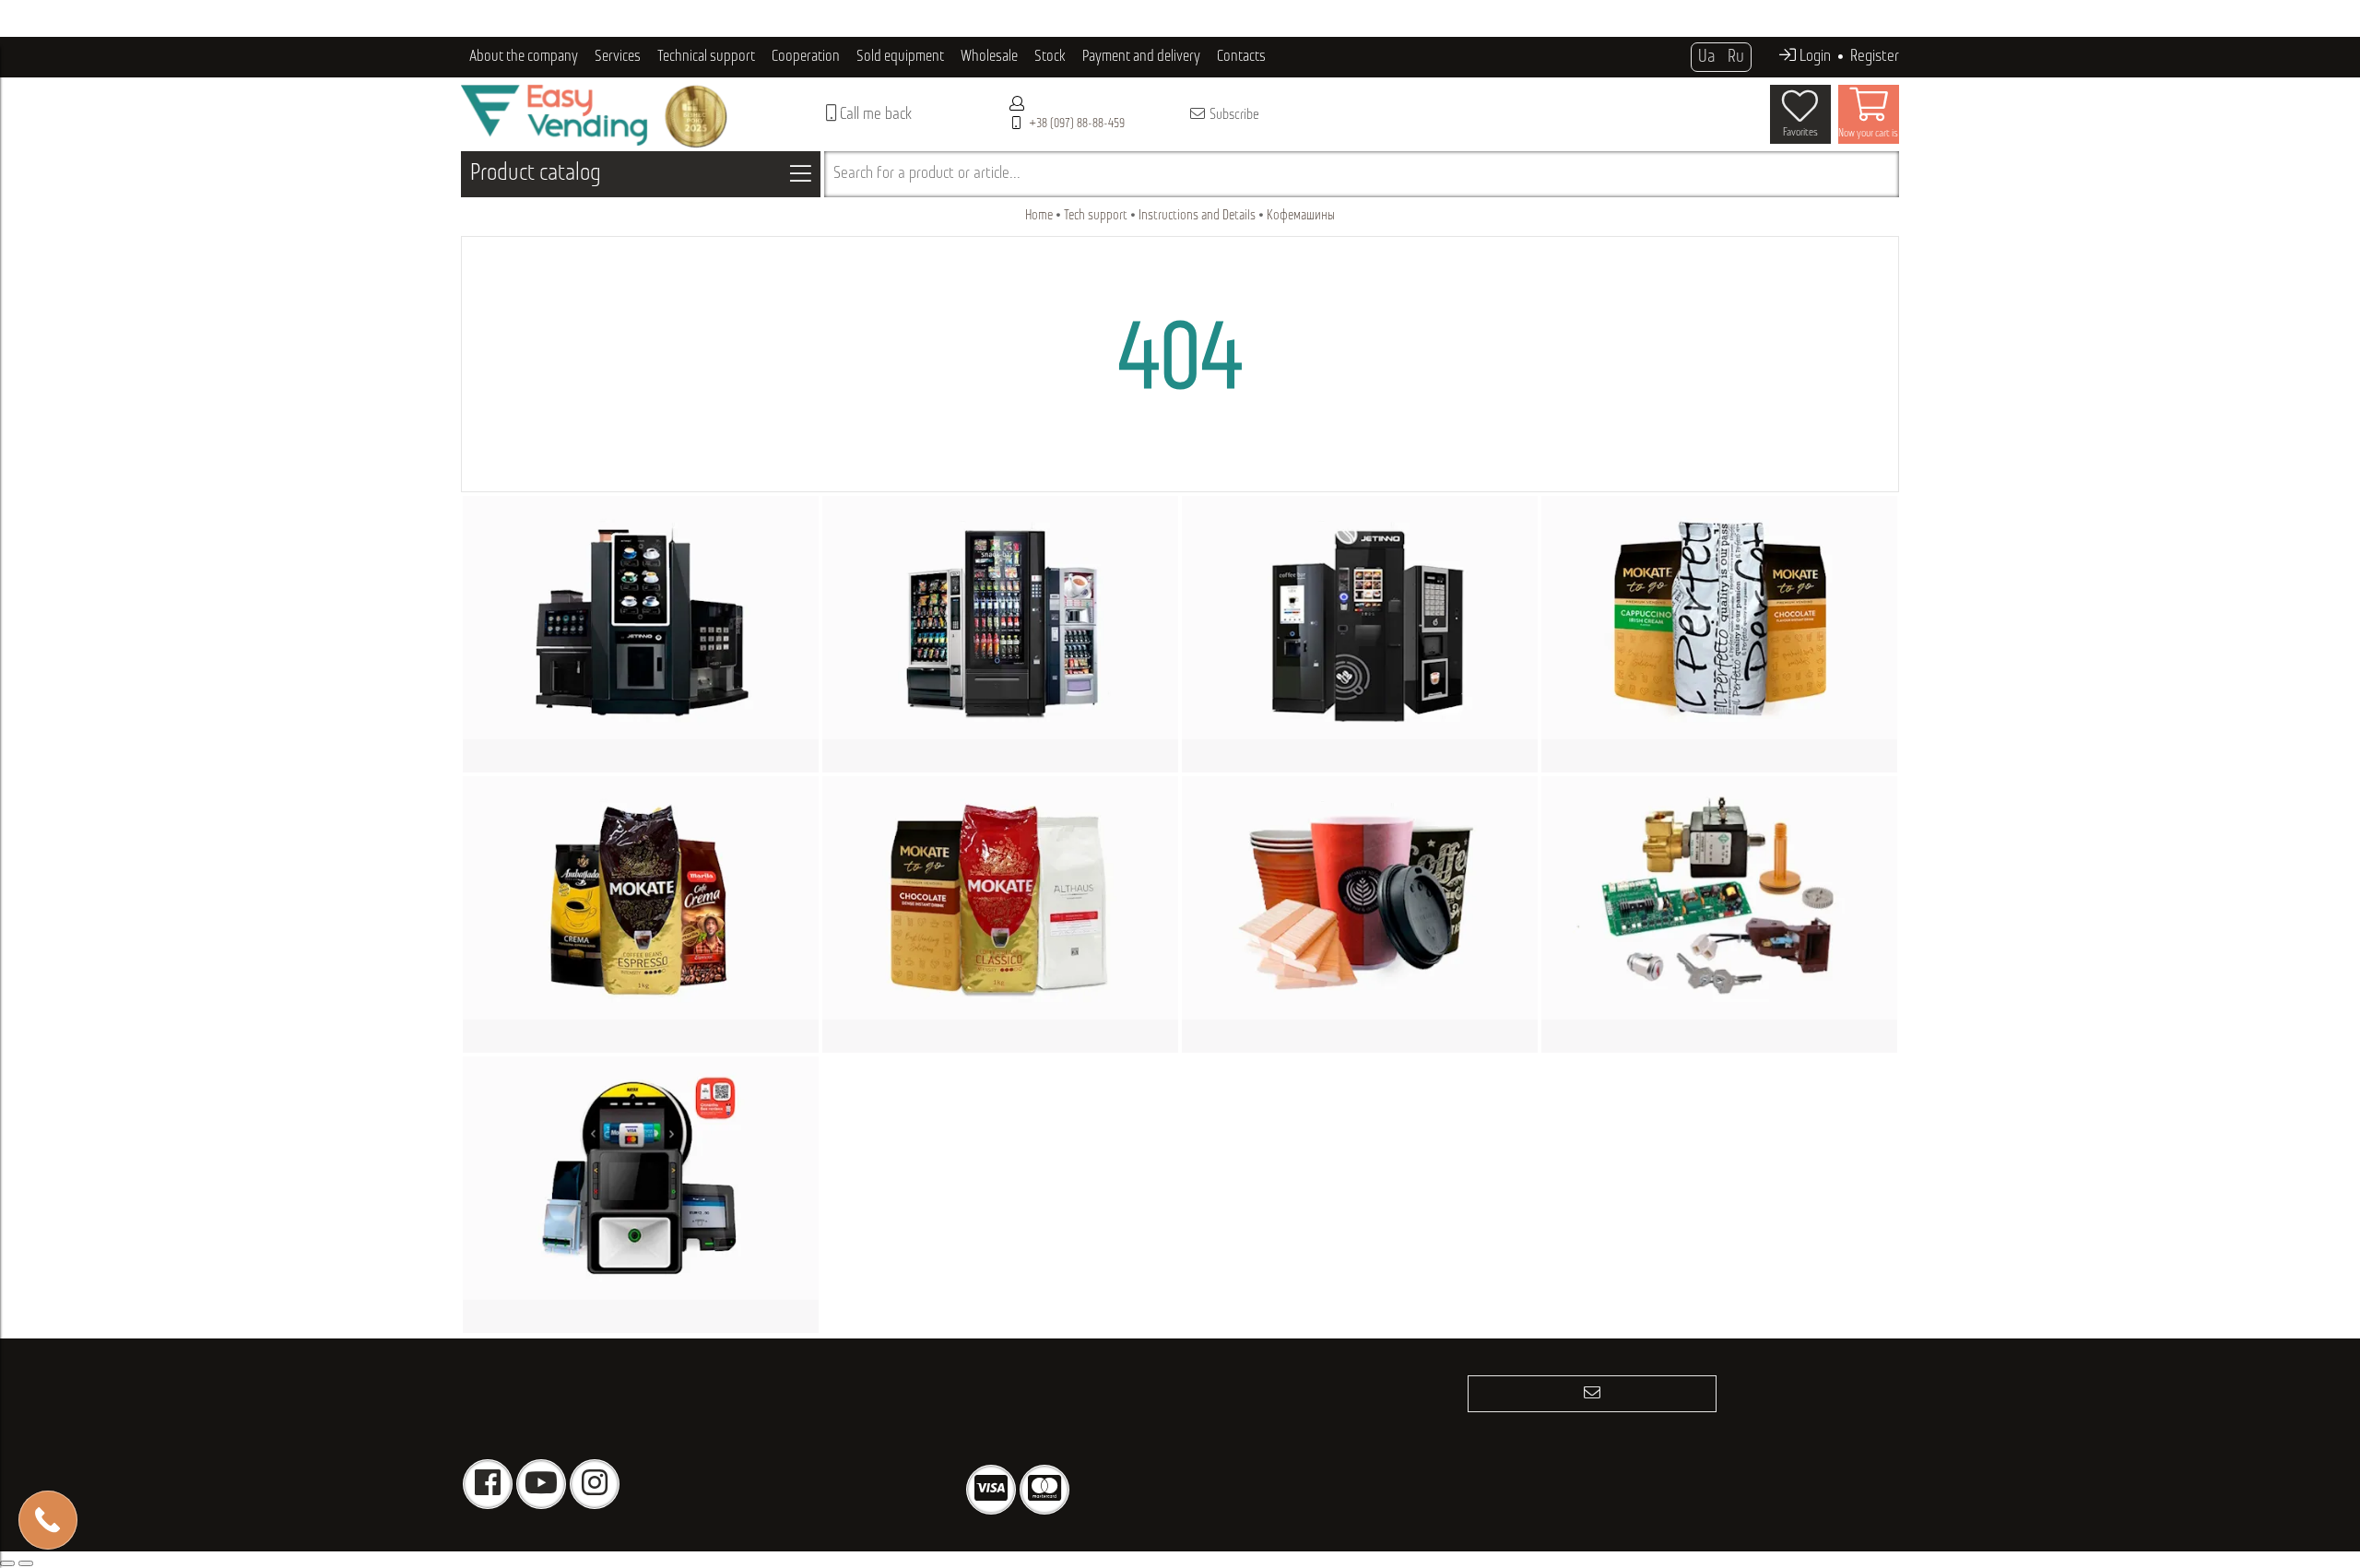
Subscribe (1233, 115)
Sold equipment (900, 57)
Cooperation (806, 57)
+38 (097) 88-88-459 (1077, 124)
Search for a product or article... (927, 174)
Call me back (874, 115)
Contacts (1241, 57)
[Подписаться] (1592, 1394)
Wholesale (989, 57)
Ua (1706, 57)
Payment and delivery (1141, 57)
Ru (1736, 57)
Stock (1050, 57)
